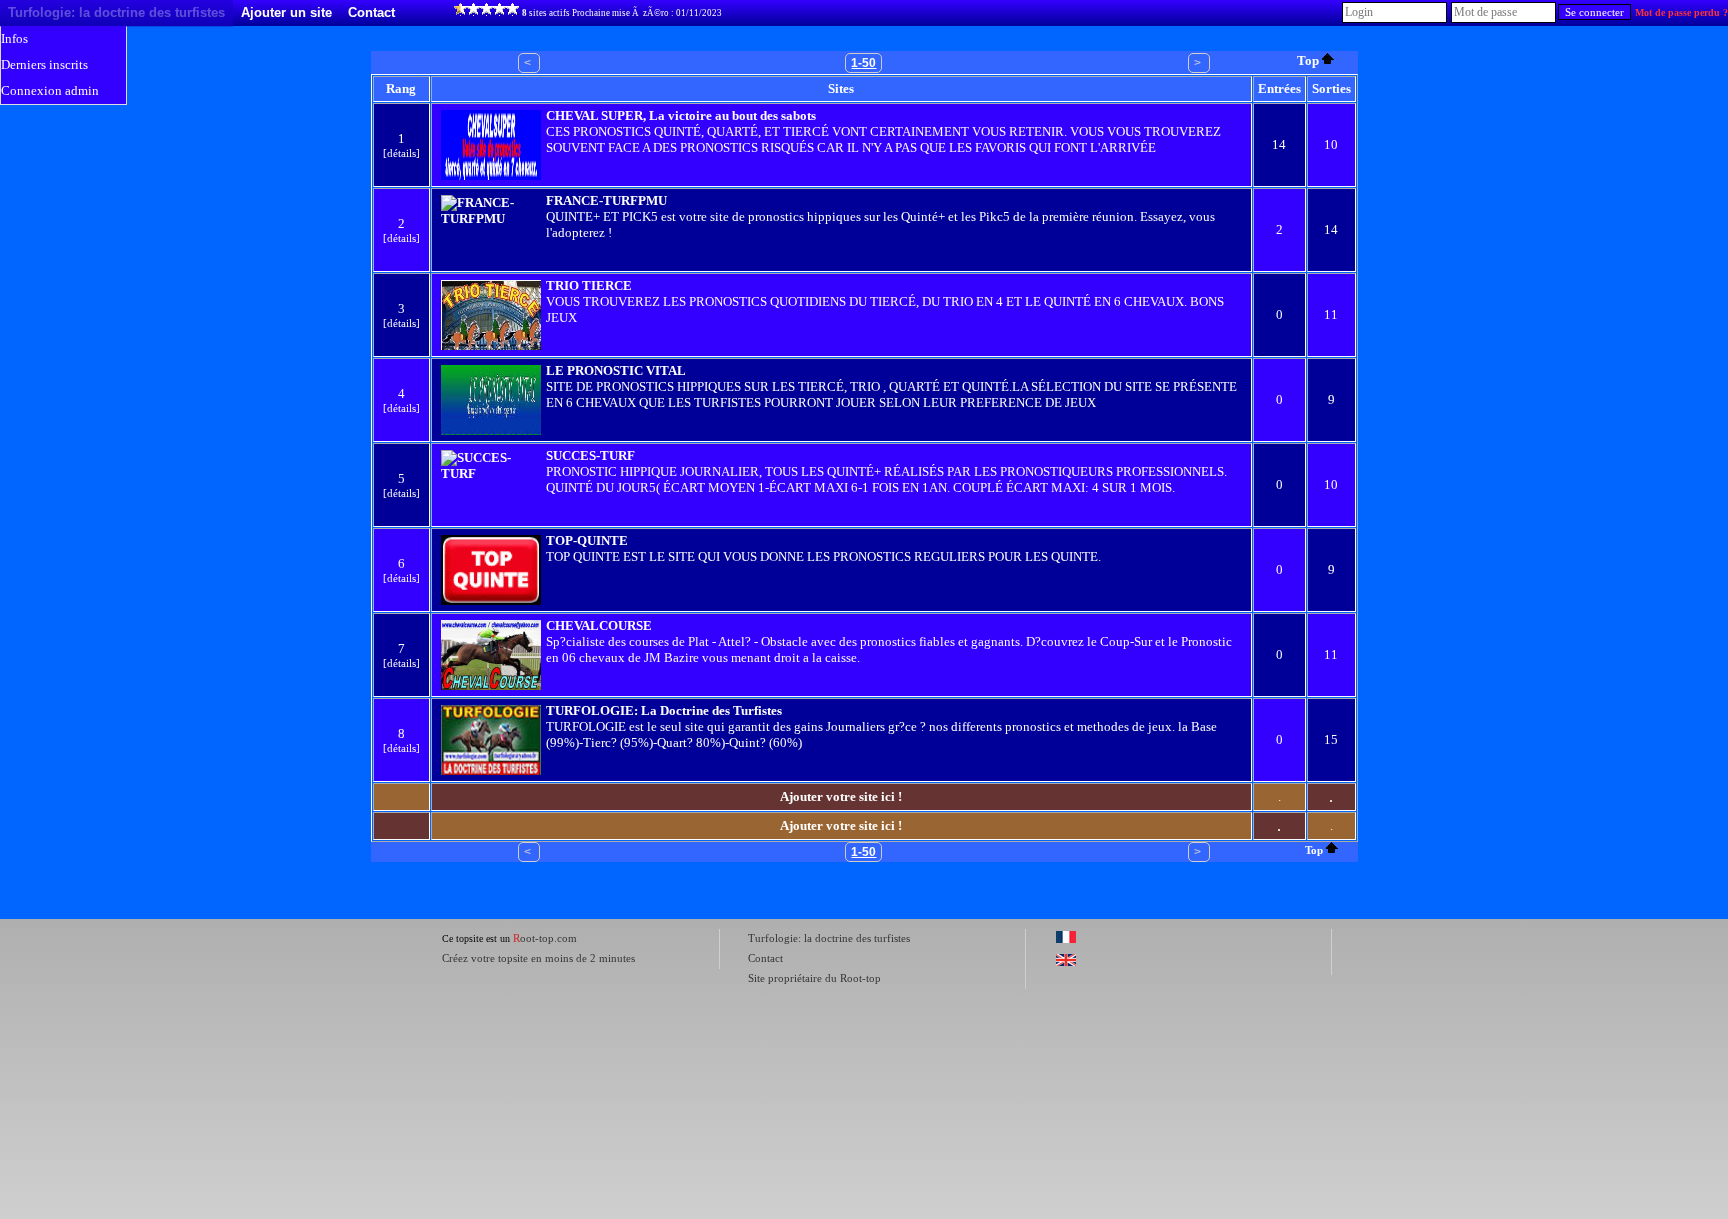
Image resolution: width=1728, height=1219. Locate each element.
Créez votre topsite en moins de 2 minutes (538, 958)
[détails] (401, 153)
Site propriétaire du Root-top (814, 978)
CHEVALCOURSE (599, 625)
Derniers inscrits (44, 64)
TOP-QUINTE (587, 540)
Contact (371, 12)
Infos (14, 38)
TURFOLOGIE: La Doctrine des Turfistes (664, 710)
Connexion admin (50, 90)
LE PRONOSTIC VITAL (616, 370)
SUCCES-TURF (590, 455)
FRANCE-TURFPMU (606, 200)
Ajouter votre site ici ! (841, 796)
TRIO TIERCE (589, 285)
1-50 (863, 63)
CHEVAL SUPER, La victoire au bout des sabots (681, 115)
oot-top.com (545, 938)
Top (1308, 60)
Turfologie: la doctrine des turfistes (116, 12)
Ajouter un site (286, 12)
